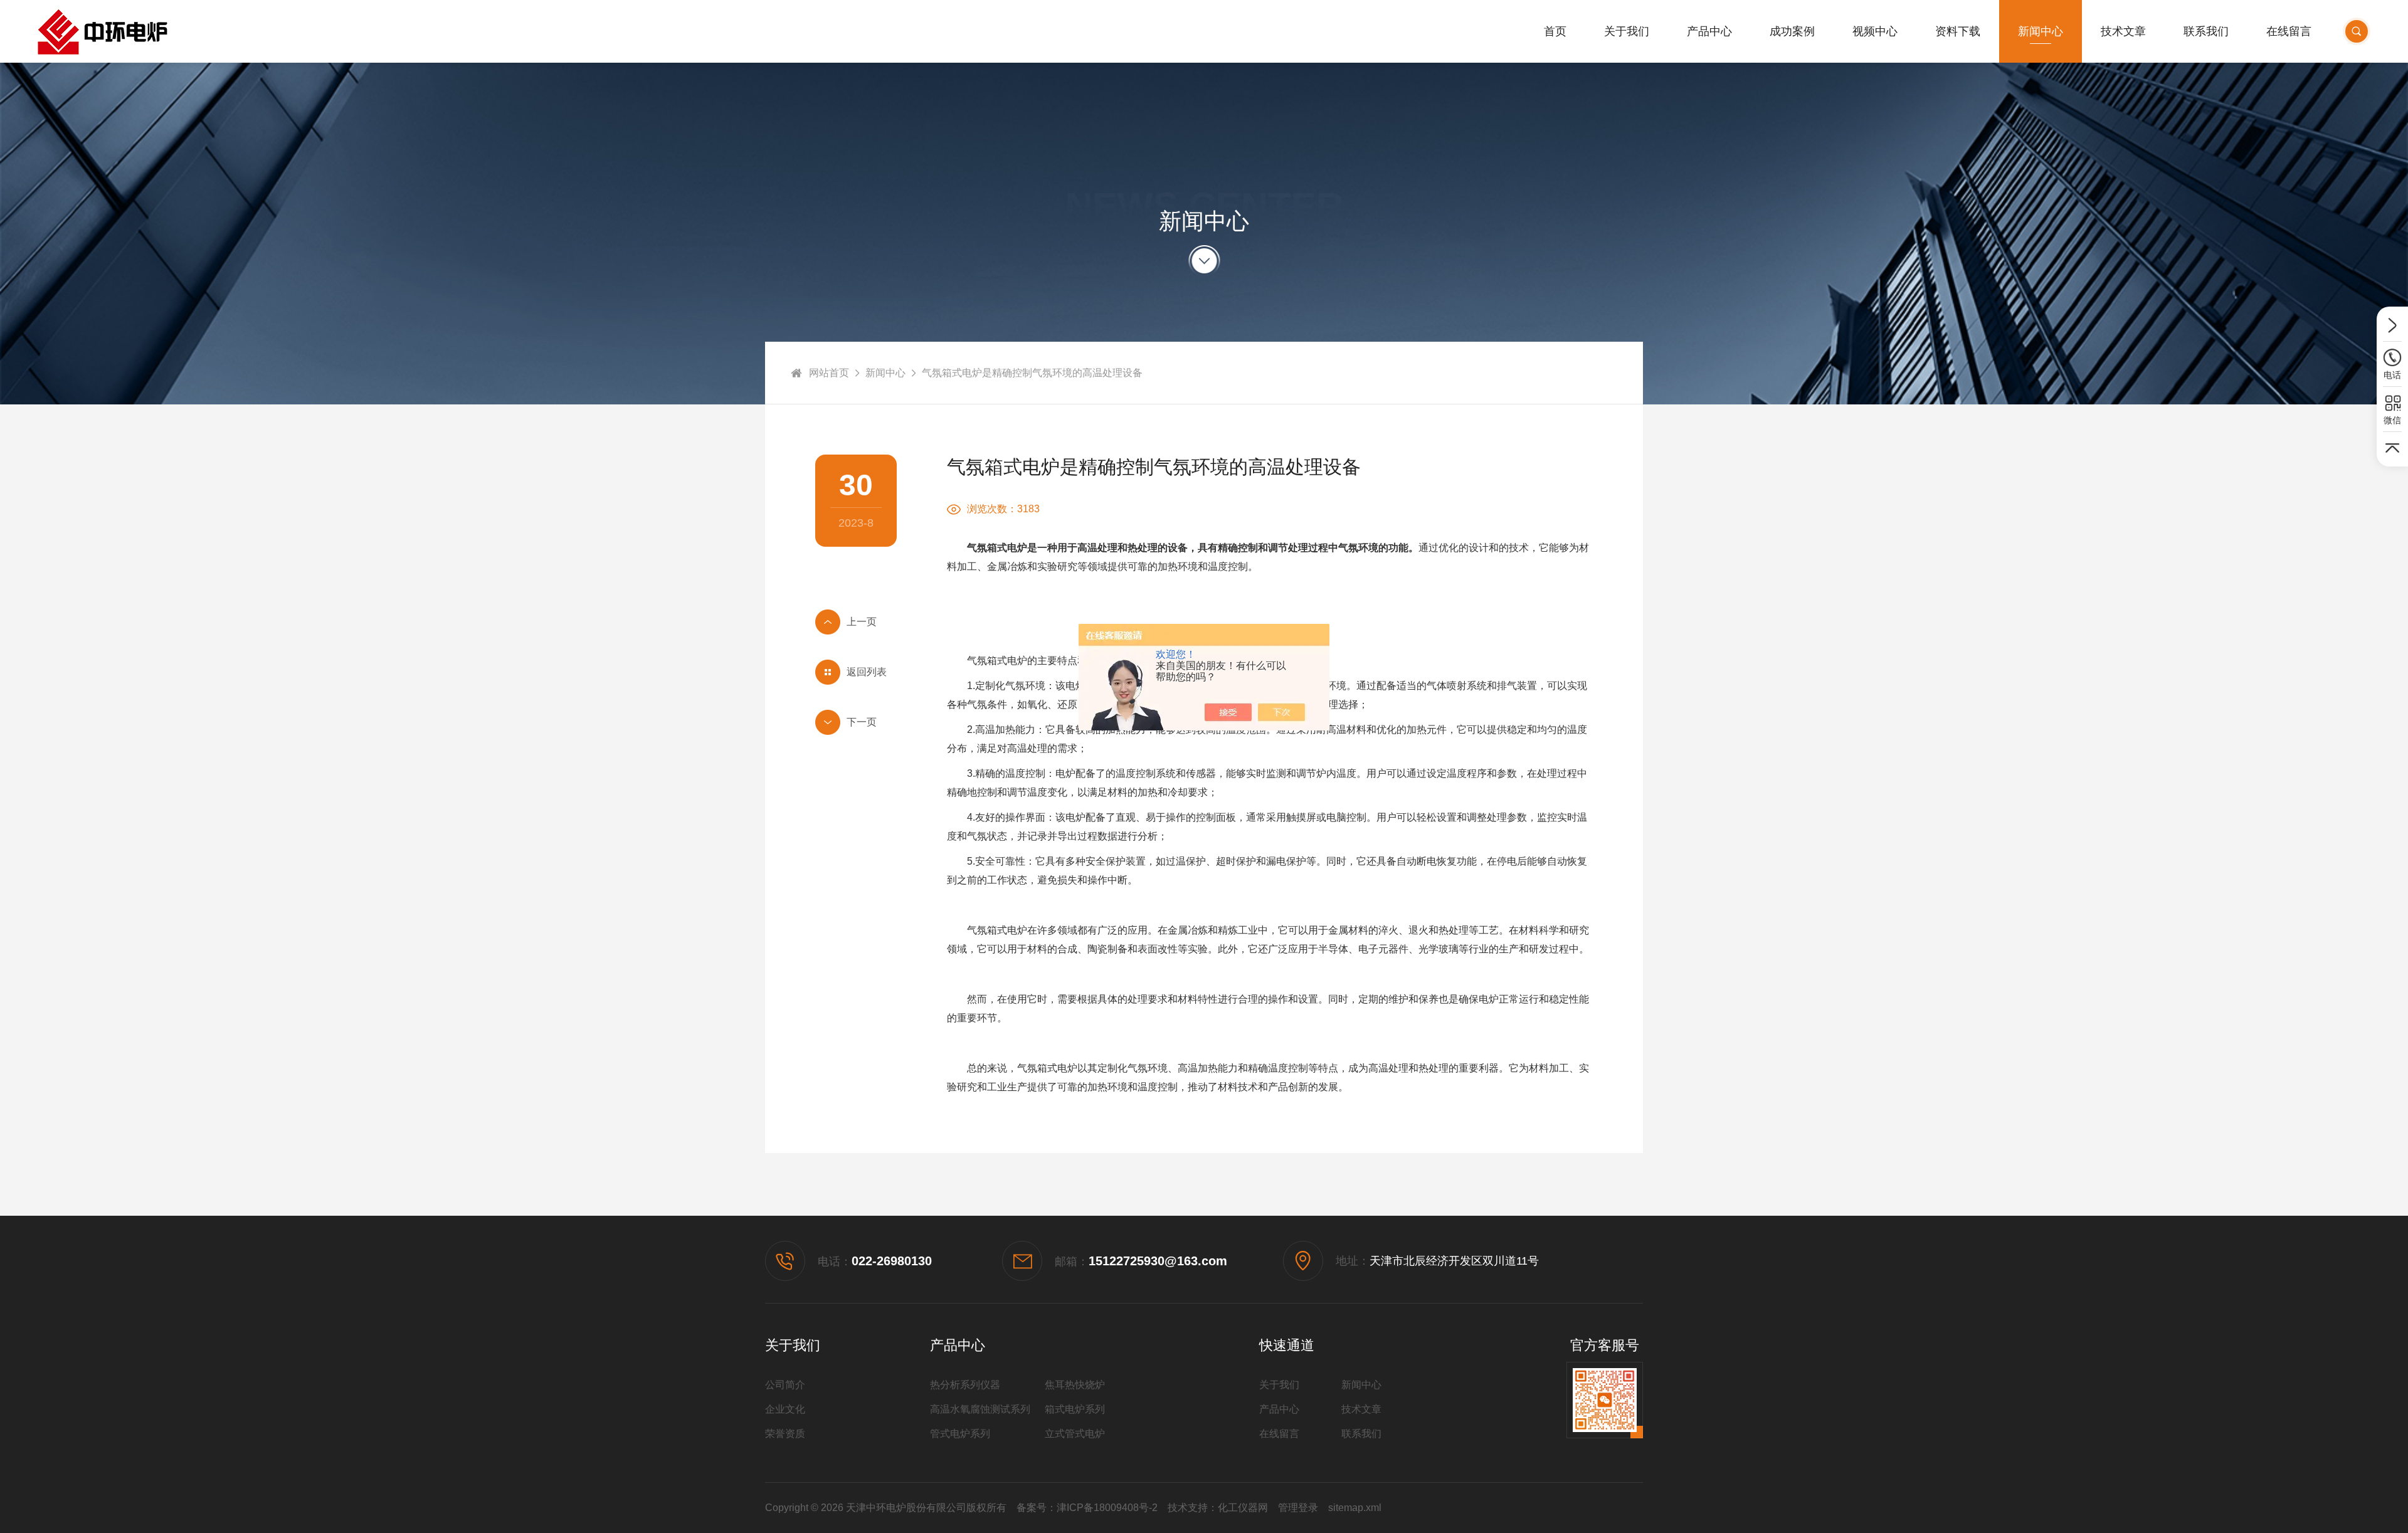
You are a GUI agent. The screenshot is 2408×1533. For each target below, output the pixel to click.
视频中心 (1875, 31)
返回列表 (867, 672)
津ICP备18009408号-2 (1107, 1508)
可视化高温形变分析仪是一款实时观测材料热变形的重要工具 (856, 622)
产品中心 (1709, 31)
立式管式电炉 (1075, 1434)
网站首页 (829, 373)
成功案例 (1792, 31)
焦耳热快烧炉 (1075, 1385)
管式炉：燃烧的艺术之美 (856, 722)
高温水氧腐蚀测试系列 (980, 1409)
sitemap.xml (1355, 1508)
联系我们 (2206, 31)
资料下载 (1958, 31)
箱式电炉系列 (1075, 1409)
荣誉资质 (785, 1434)
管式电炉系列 (960, 1434)
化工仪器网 (1243, 1508)
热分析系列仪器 (965, 1385)
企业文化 (785, 1409)
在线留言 (2289, 31)
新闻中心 (2041, 31)
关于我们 (1627, 31)
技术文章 (2123, 31)
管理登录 (1298, 1508)
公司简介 (785, 1385)
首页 (1555, 31)
